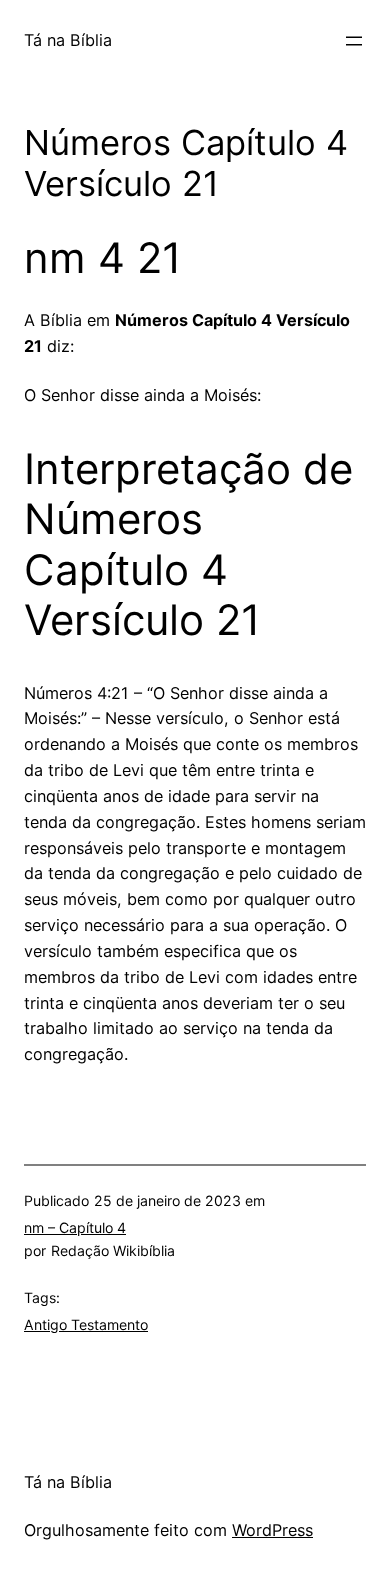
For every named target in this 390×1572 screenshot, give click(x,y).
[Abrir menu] (354, 41)
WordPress (272, 1530)
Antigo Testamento (86, 1324)
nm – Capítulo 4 (75, 1227)
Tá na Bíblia (68, 40)
